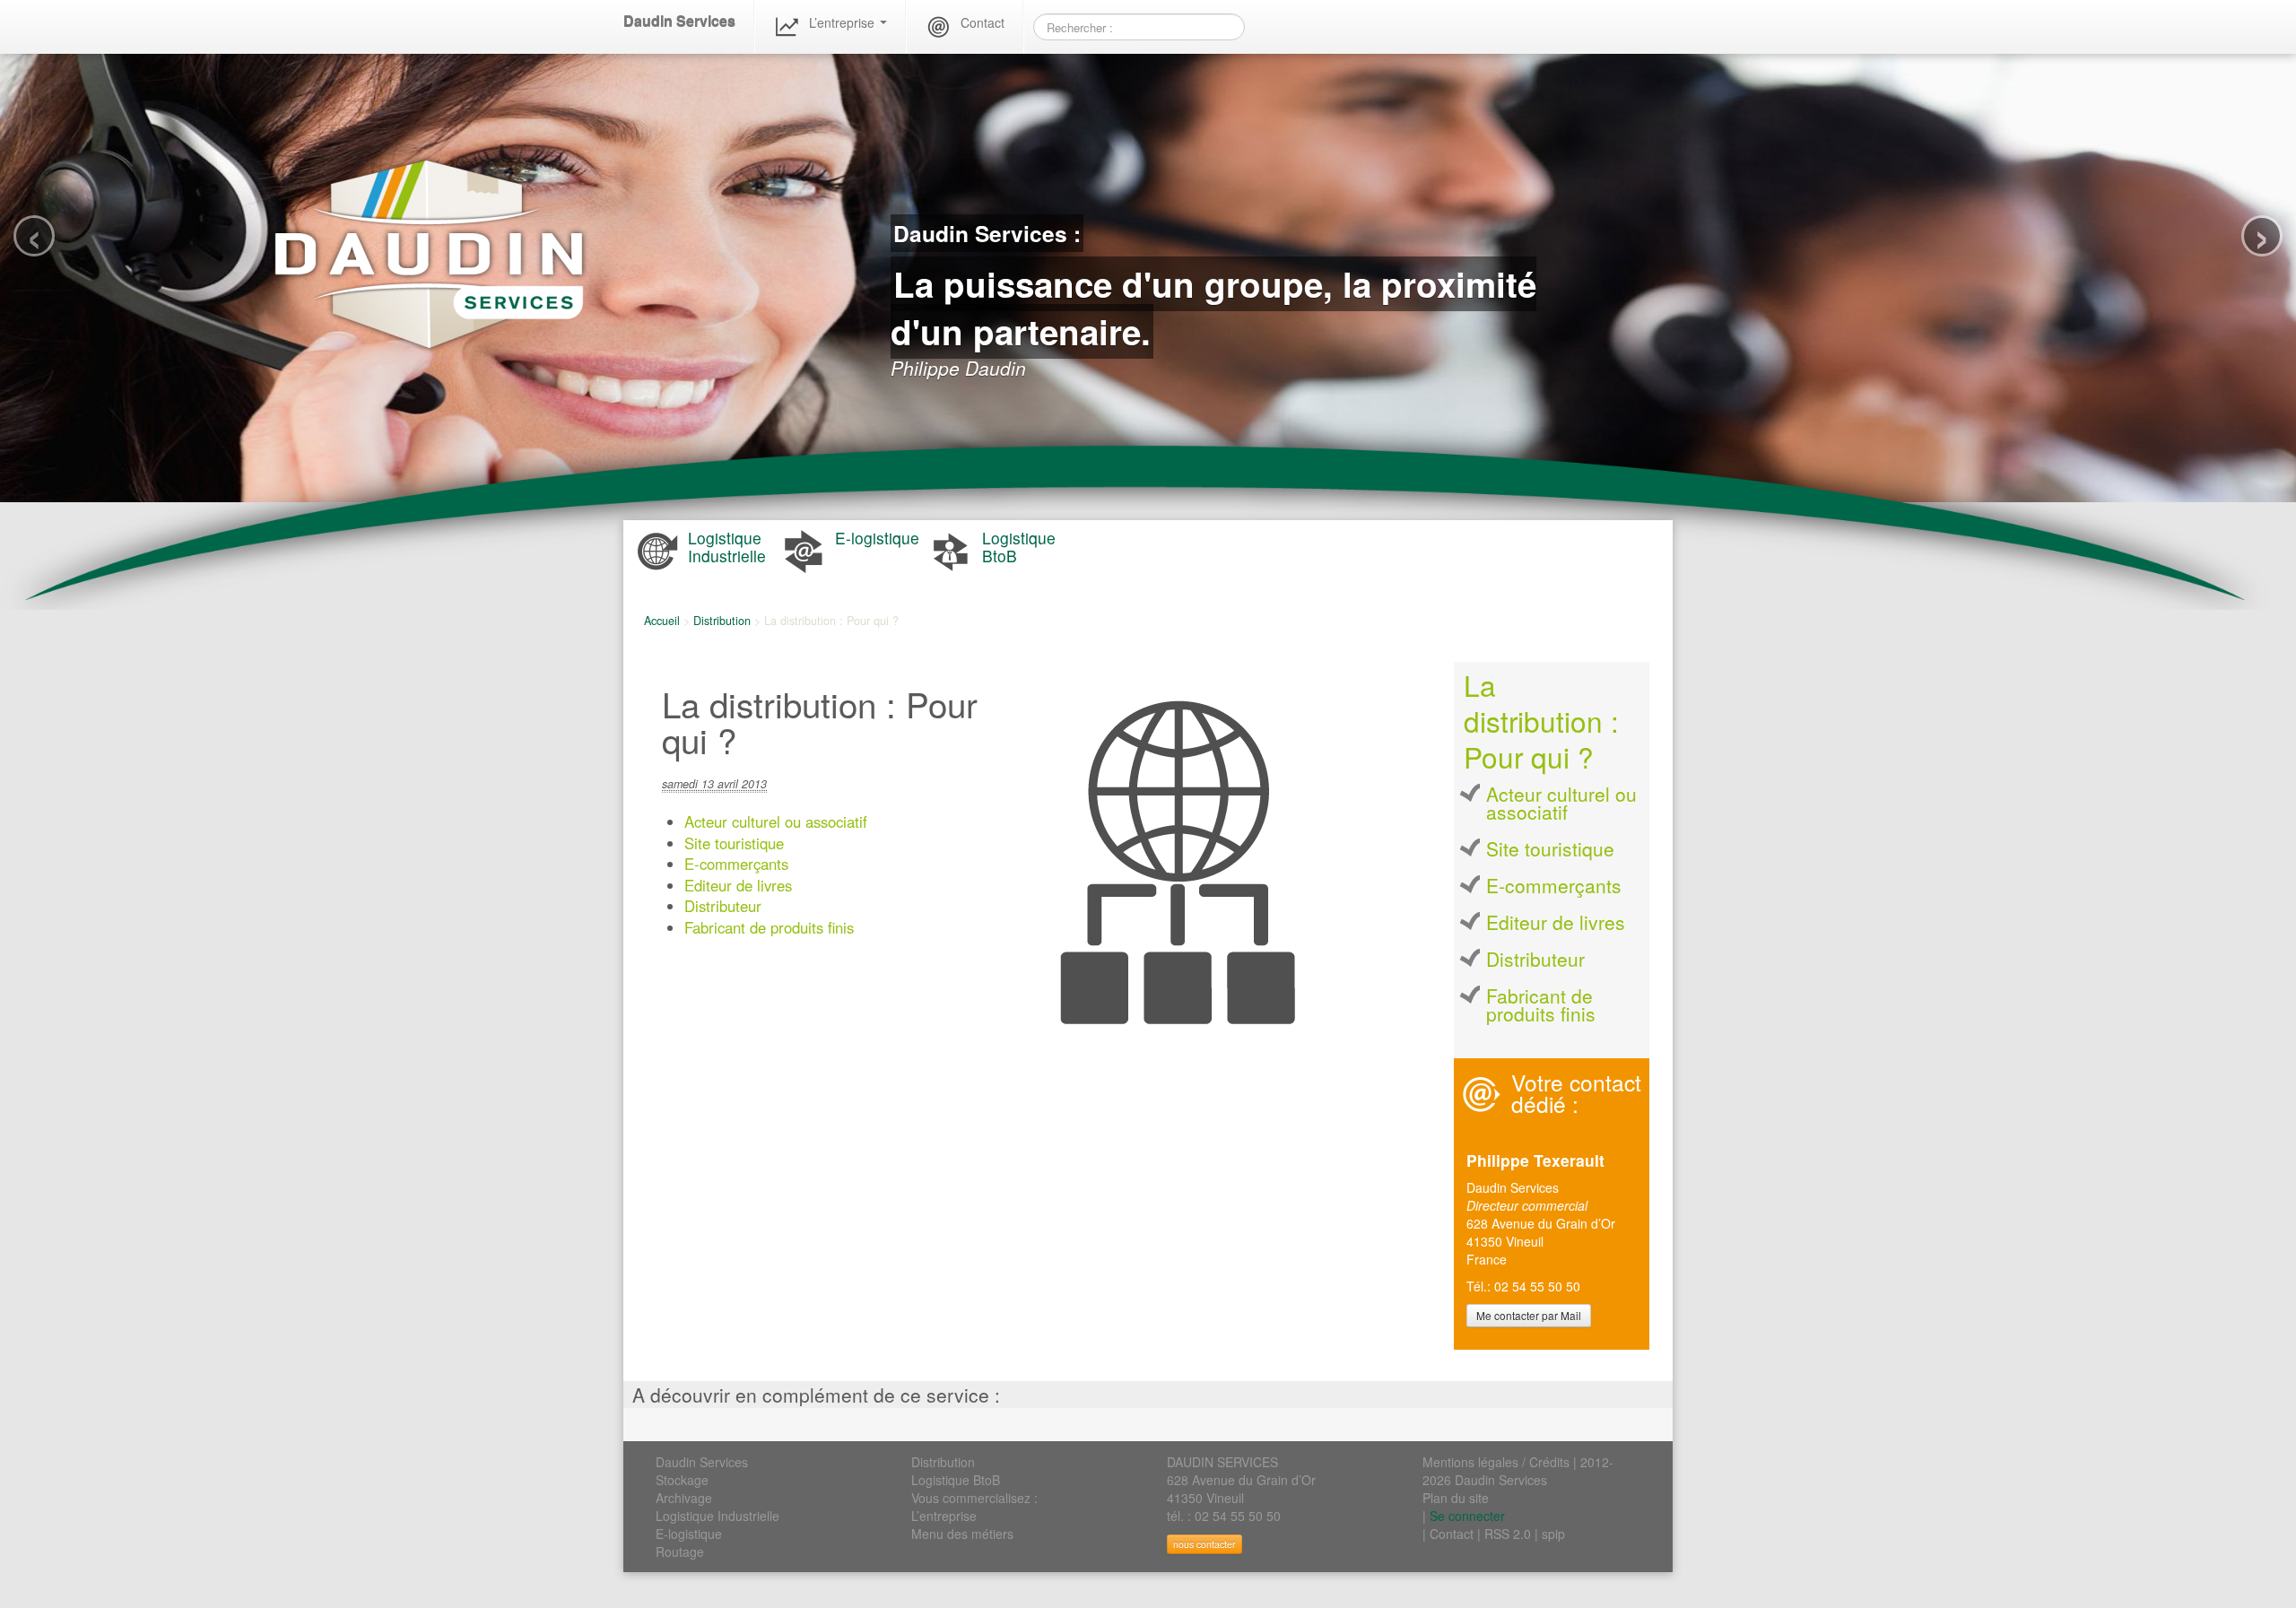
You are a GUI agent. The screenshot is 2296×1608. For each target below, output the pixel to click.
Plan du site (1456, 1498)
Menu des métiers (962, 1534)
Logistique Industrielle (717, 1516)
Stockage (682, 1480)
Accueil (662, 621)
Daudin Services (679, 21)
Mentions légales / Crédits (1496, 1462)
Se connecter (1467, 1516)
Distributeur (723, 906)
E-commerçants (736, 864)
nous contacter (1205, 1544)
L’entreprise (844, 22)
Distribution (722, 621)
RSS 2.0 (1508, 1534)
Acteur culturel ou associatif (776, 821)
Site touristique (734, 843)
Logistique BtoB (956, 1480)
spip (1553, 1534)
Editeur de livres (738, 885)
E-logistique (689, 1534)
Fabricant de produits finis (769, 927)
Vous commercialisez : (974, 1498)
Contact (983, 22)
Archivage (684, 1498)
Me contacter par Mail (1529, 1315)
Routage (680, 1552)
